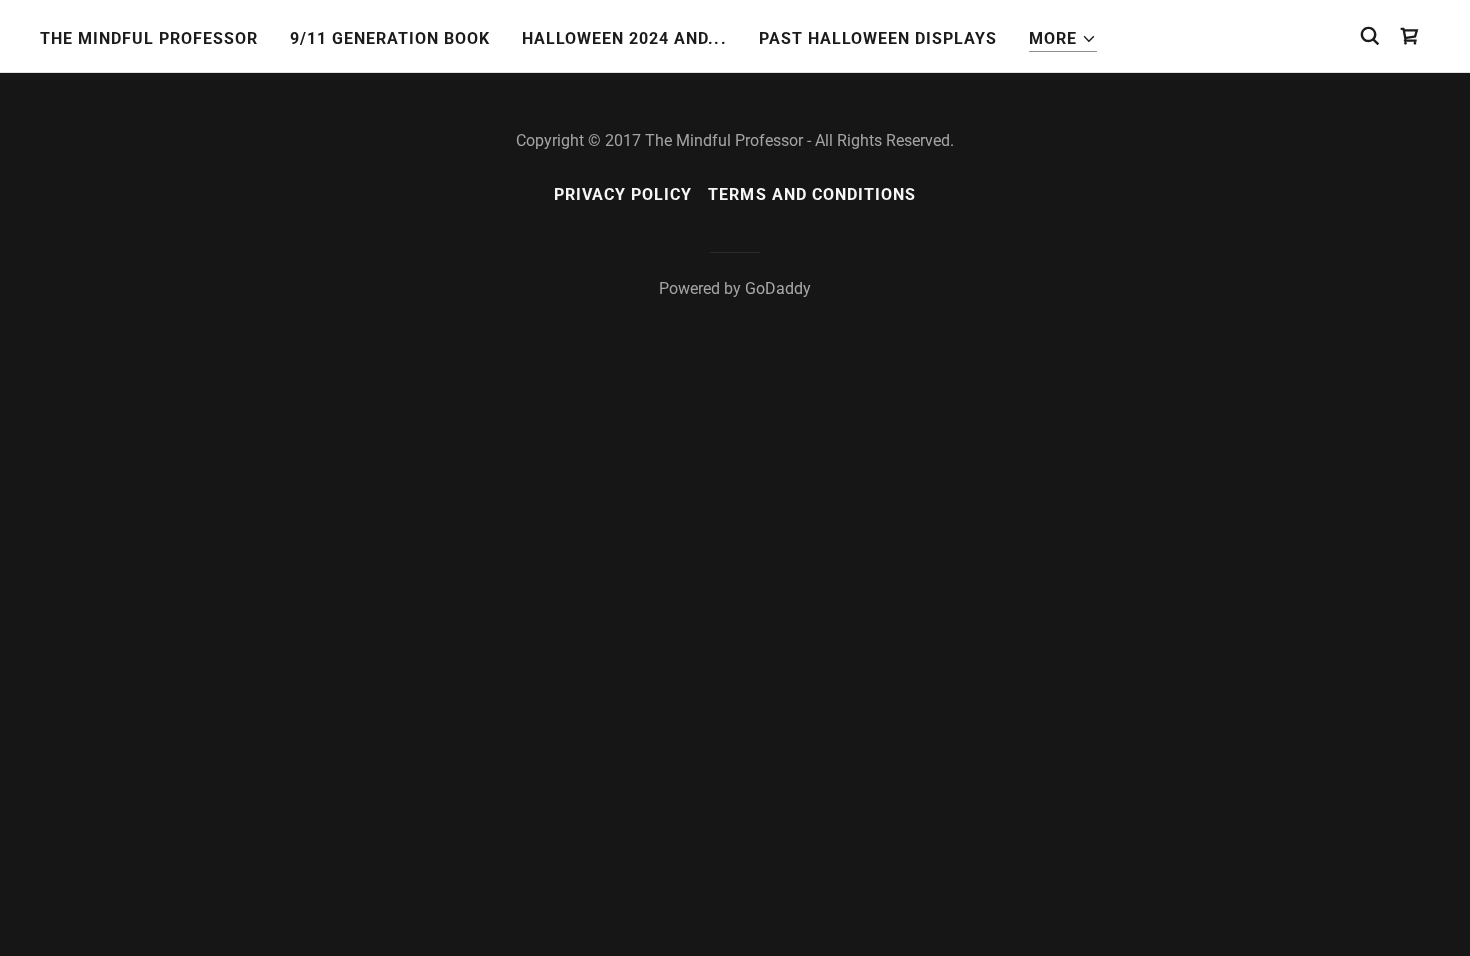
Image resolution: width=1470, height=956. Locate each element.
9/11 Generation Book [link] (390, 38)
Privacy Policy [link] (623, 194)
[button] (1063, 39)
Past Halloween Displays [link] (878, 38)
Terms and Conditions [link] (811, 194)
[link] (1410, 36)
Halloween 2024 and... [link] (624, 38)
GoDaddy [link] (778, 288)
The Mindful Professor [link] (149, 38)
